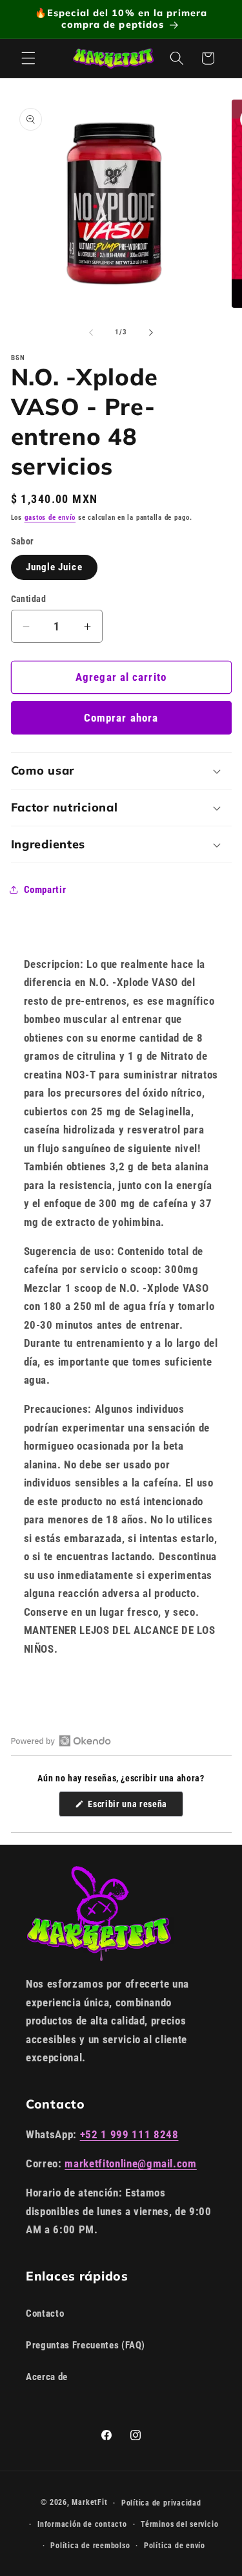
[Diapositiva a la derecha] (151, 332)
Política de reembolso (90, 2546)
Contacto (45, 2313)
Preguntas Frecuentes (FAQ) (86, 2345)
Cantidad (29, 599)
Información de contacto (82, 2524)
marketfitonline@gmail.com (131, 2164)
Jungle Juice (54, 567)
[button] (28, 58)
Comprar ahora (121, 718)
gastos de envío (50, 518)
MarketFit (89, 2503)
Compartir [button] (45, 890)
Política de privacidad (161, 2503)
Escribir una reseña (135, 1808)
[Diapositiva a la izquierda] (91, 332)
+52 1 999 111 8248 (129, 2135)
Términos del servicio (179, 2524)
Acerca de (47, 2377)
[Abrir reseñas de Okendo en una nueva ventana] (61, 1741)
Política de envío (175, 2546)
